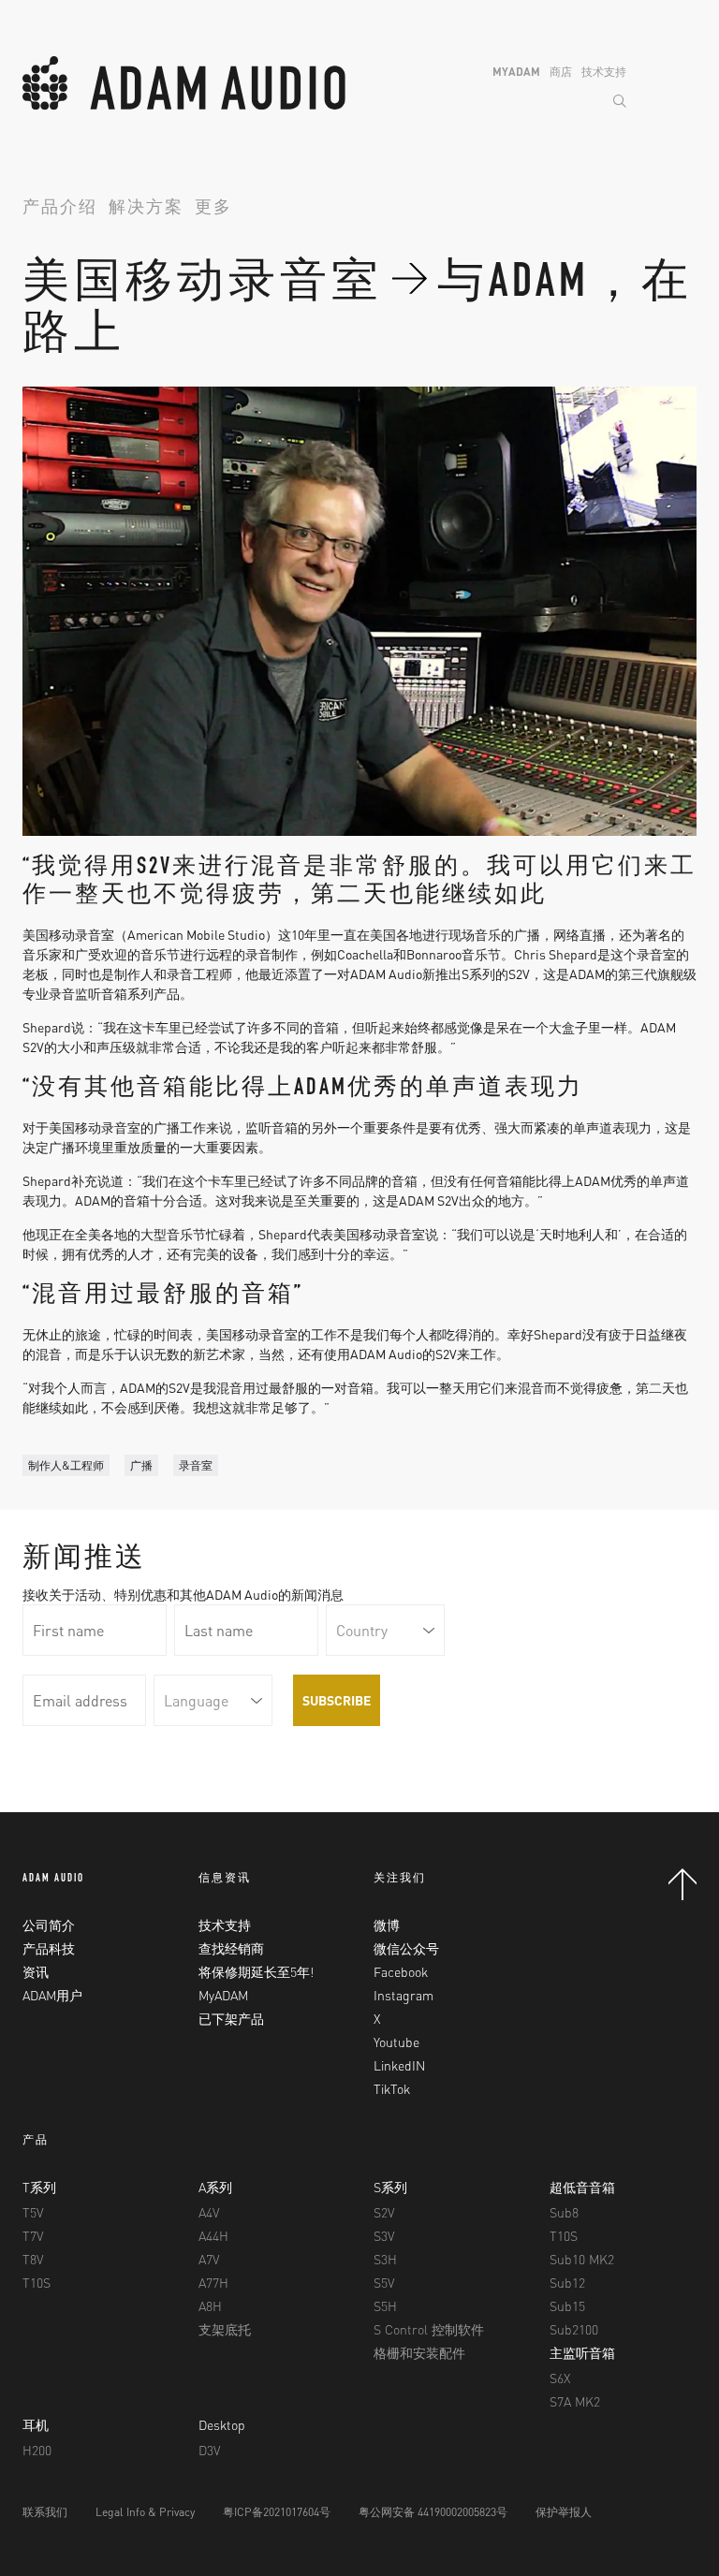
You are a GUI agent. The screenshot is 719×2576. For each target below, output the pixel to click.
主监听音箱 (582, 2352)
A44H (213, 2235)
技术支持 (604, 72)
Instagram (404, 1995)
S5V (384, 2282)
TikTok (392, 2088)
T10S (37, 2282)
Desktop (222, 2424)
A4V (209, 2212)
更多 (213, 209)
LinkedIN (399, 2065)
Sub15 (567, 2305)
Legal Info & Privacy (145, 2512)
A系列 (215, 2187)
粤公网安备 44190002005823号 (433, 2512)
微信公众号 (406, 1948)
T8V (33, 2259)
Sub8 (564, 2212)
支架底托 (225, 2329)
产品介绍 (60, 209)
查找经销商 (231, 1948)
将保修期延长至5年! (256, 1971)
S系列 (390, 2187)
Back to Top (682, 1884)
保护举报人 (564, 2512)
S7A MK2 (575, 2401)
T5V (33, 2212)
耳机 (36, 2424)
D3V (209, 2450)
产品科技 (49, 1948)
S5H (385, 2305)
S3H (385, 2259)
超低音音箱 (582, 2187)
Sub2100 (574, 2329)
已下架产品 (231, 2018)
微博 (387, 1925)
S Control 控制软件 (429, 2329)
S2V (384, 2212)
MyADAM (516, 72)
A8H (210, 2305)
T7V (33, 2235)
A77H (213, 2282)
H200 (37, 2450)
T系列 (39, 2187)
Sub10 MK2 (582, 2259)
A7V (209, 2259)
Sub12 (567, 2282)
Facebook (401, 1971)
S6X (560, 2378)
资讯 (36, 1971)
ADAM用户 (52, 1995)
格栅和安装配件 (419, 2352)
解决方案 (146, 209)
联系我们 (45, 2512)
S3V (384, 2235)
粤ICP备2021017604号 (277, 2512)
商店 (561, 72)
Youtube (396, 2042)
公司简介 (49, 1925)
